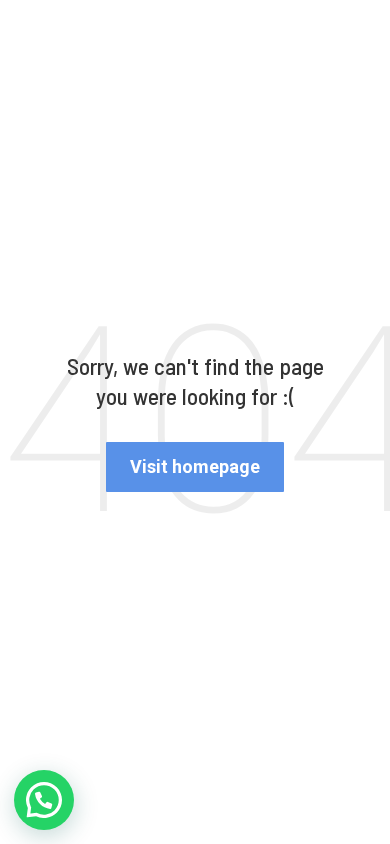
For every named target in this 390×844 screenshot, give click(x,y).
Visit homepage (195, 466)
